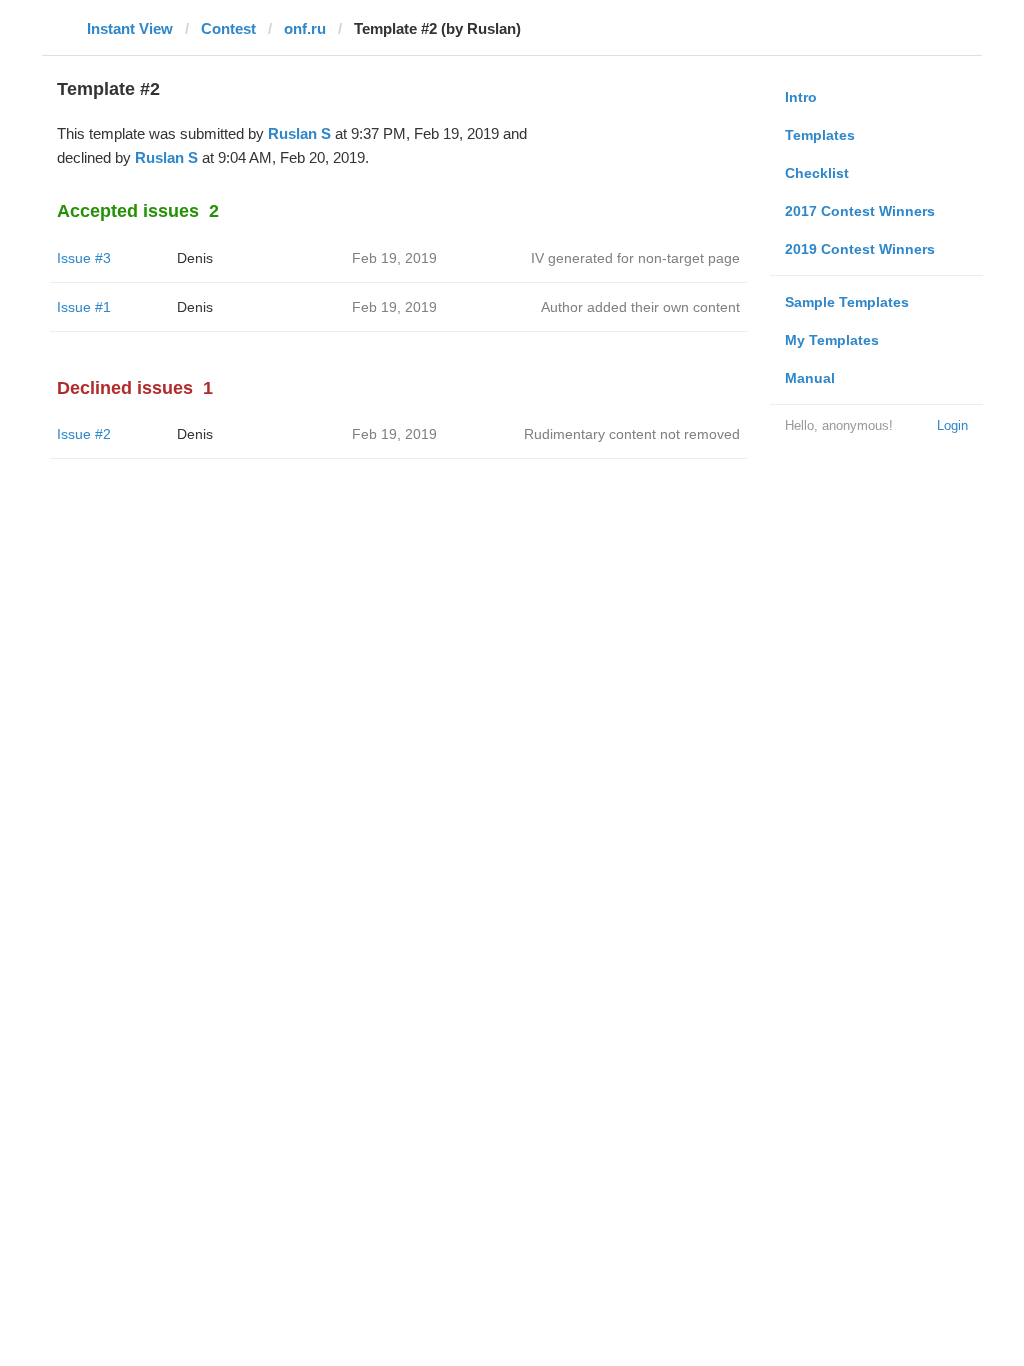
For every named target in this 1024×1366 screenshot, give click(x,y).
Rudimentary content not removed (632, 434)
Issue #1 (84, 307)
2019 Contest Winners (860, 249)
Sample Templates (847, 302)
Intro (801, 97)
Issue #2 (84, 434)
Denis (195, 258)
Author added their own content (640, 307)
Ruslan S (299, 133)
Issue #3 (84, 258)
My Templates (832, 340)
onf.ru (305, 28)
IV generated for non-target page (635, 258)
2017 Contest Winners (860, 211)
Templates (820, 135)
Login (952, 425)
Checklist (817, 173)
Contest (228, 28)
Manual (810, 378)
